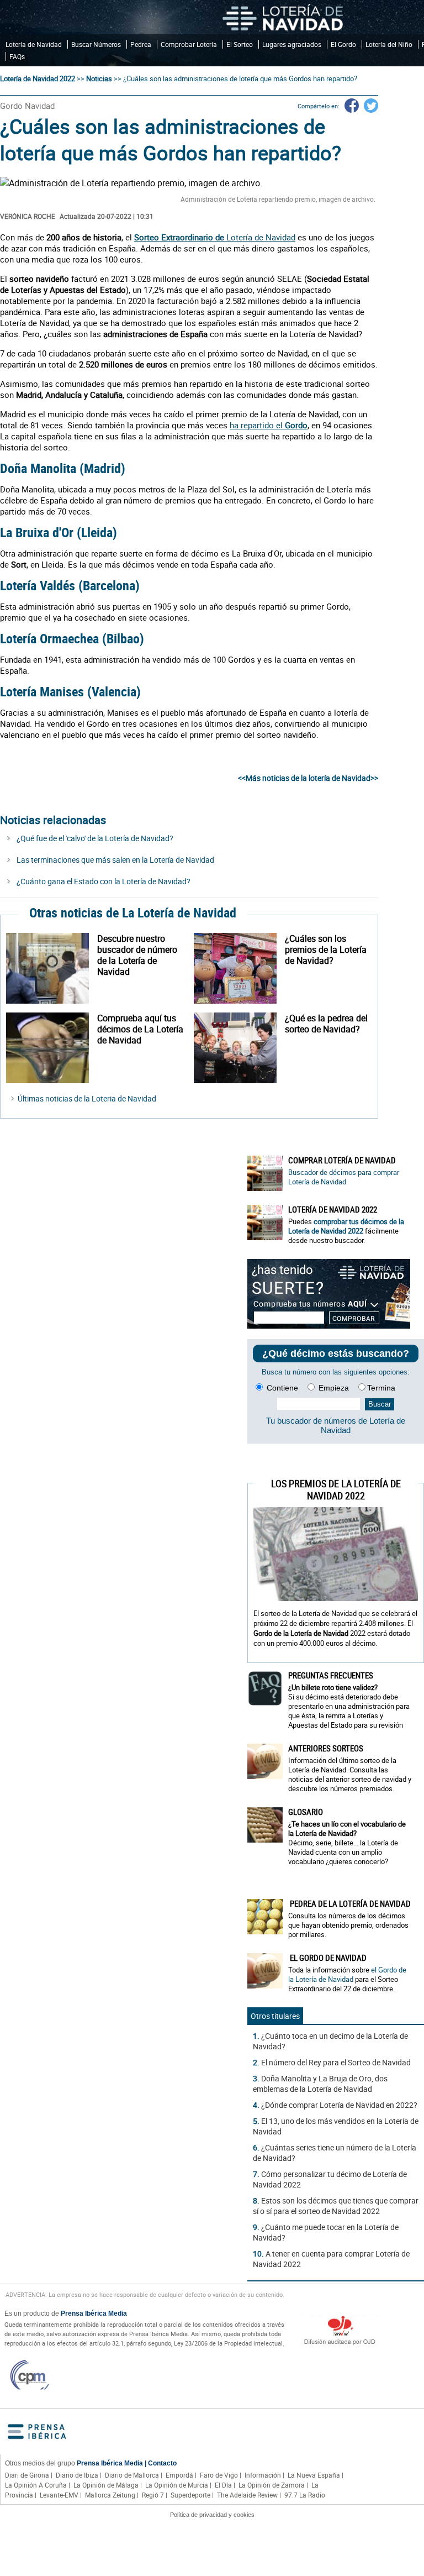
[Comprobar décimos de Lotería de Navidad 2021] (329, 1326)
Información (263, 2475)
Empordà (179, 2475)
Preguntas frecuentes (331, 1675)
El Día (223, 2485)
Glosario (306, 1812)
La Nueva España (314, 2475)
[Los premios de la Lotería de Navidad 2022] (239, 968)
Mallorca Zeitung (110, 2495)
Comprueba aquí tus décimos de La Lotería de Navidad (140, 1029)
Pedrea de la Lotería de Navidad (349, 1903)
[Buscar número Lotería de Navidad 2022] (52, 968)
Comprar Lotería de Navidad (342, 1160)
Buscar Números (96, 44)
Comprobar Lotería (189, 44)
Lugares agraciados (292, 44)
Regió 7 (153, 2495)
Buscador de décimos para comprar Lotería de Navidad (344, 1177)
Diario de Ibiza (77, 2475)
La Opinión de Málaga (106, 2485)
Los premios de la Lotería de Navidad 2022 (336, 1489)
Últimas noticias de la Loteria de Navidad (87, 1098)
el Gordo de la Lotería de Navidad (347, 1974)
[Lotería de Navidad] (283, 17)
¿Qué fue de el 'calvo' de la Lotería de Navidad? (95, 838)
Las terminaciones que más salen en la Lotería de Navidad (115, 860)
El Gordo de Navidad (327, 1958)
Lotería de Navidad (34, 44)
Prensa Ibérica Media (94, 2313)
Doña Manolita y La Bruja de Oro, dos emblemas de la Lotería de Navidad (320, 2084)
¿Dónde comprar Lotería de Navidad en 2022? (339, 2105)
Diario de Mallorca (132, 2475)
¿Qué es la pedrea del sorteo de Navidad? (326, 1024)
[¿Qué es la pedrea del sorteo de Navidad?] (239, 1048)
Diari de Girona (27, 2475)
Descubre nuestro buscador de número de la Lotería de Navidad (137, 955)
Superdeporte (190, 2495)
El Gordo (343, 44)
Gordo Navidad (27, 106)
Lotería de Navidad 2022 (38, 78)
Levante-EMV (59, 2495)
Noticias (99, 78)
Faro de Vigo (219, 2475)
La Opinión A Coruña (36, 2485)
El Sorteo (240, 44)
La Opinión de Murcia (177, 2485)
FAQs (17, 56)
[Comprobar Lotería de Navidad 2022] (52, 1048)
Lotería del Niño (389, 44)
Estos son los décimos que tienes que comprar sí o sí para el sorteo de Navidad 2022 (336, 2206)
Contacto (162, 2463)
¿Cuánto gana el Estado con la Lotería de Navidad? (104, 881)
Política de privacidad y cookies (212, 2515)
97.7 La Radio (305, 2495)
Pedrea (141, 44)
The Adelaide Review (247, 2495)
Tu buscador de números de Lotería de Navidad (336, 1425)
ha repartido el (269, 425)
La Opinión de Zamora (272, 2485)
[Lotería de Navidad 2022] (265, 1223)
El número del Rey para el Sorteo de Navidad (336, 2062)
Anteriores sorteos (326, 1748)
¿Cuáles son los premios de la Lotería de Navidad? (326, 949)
